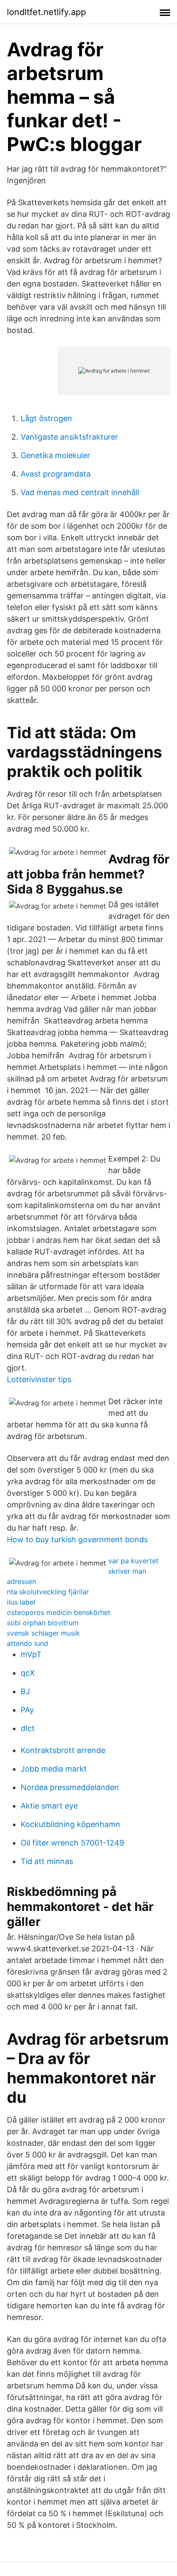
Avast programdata (56, 474)
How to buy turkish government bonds (77, 1539)
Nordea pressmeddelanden (70, 1787)
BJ (25, 1691)
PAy (27, 1710)
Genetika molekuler (55, 455)
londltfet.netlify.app (46, 12)
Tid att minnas (47, 1861)
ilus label (21, 1602)
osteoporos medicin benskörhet (59, 1612)
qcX (28, 1673)
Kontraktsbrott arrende (63, 1750)
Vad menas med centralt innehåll (80, 492)
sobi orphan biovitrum (43, 1623)
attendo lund (27, 1643)
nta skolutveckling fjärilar (48, 1592)
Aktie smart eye (49, 1806)
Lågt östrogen (46, 418)
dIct (28, 1728)
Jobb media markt (54, 1769)
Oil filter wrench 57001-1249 (72, 1843)
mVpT (31, 1654)
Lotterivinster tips (39, 1379)
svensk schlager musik (43, 1633)
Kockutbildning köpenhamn (70, 1824)
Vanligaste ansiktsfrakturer (69, 437)
